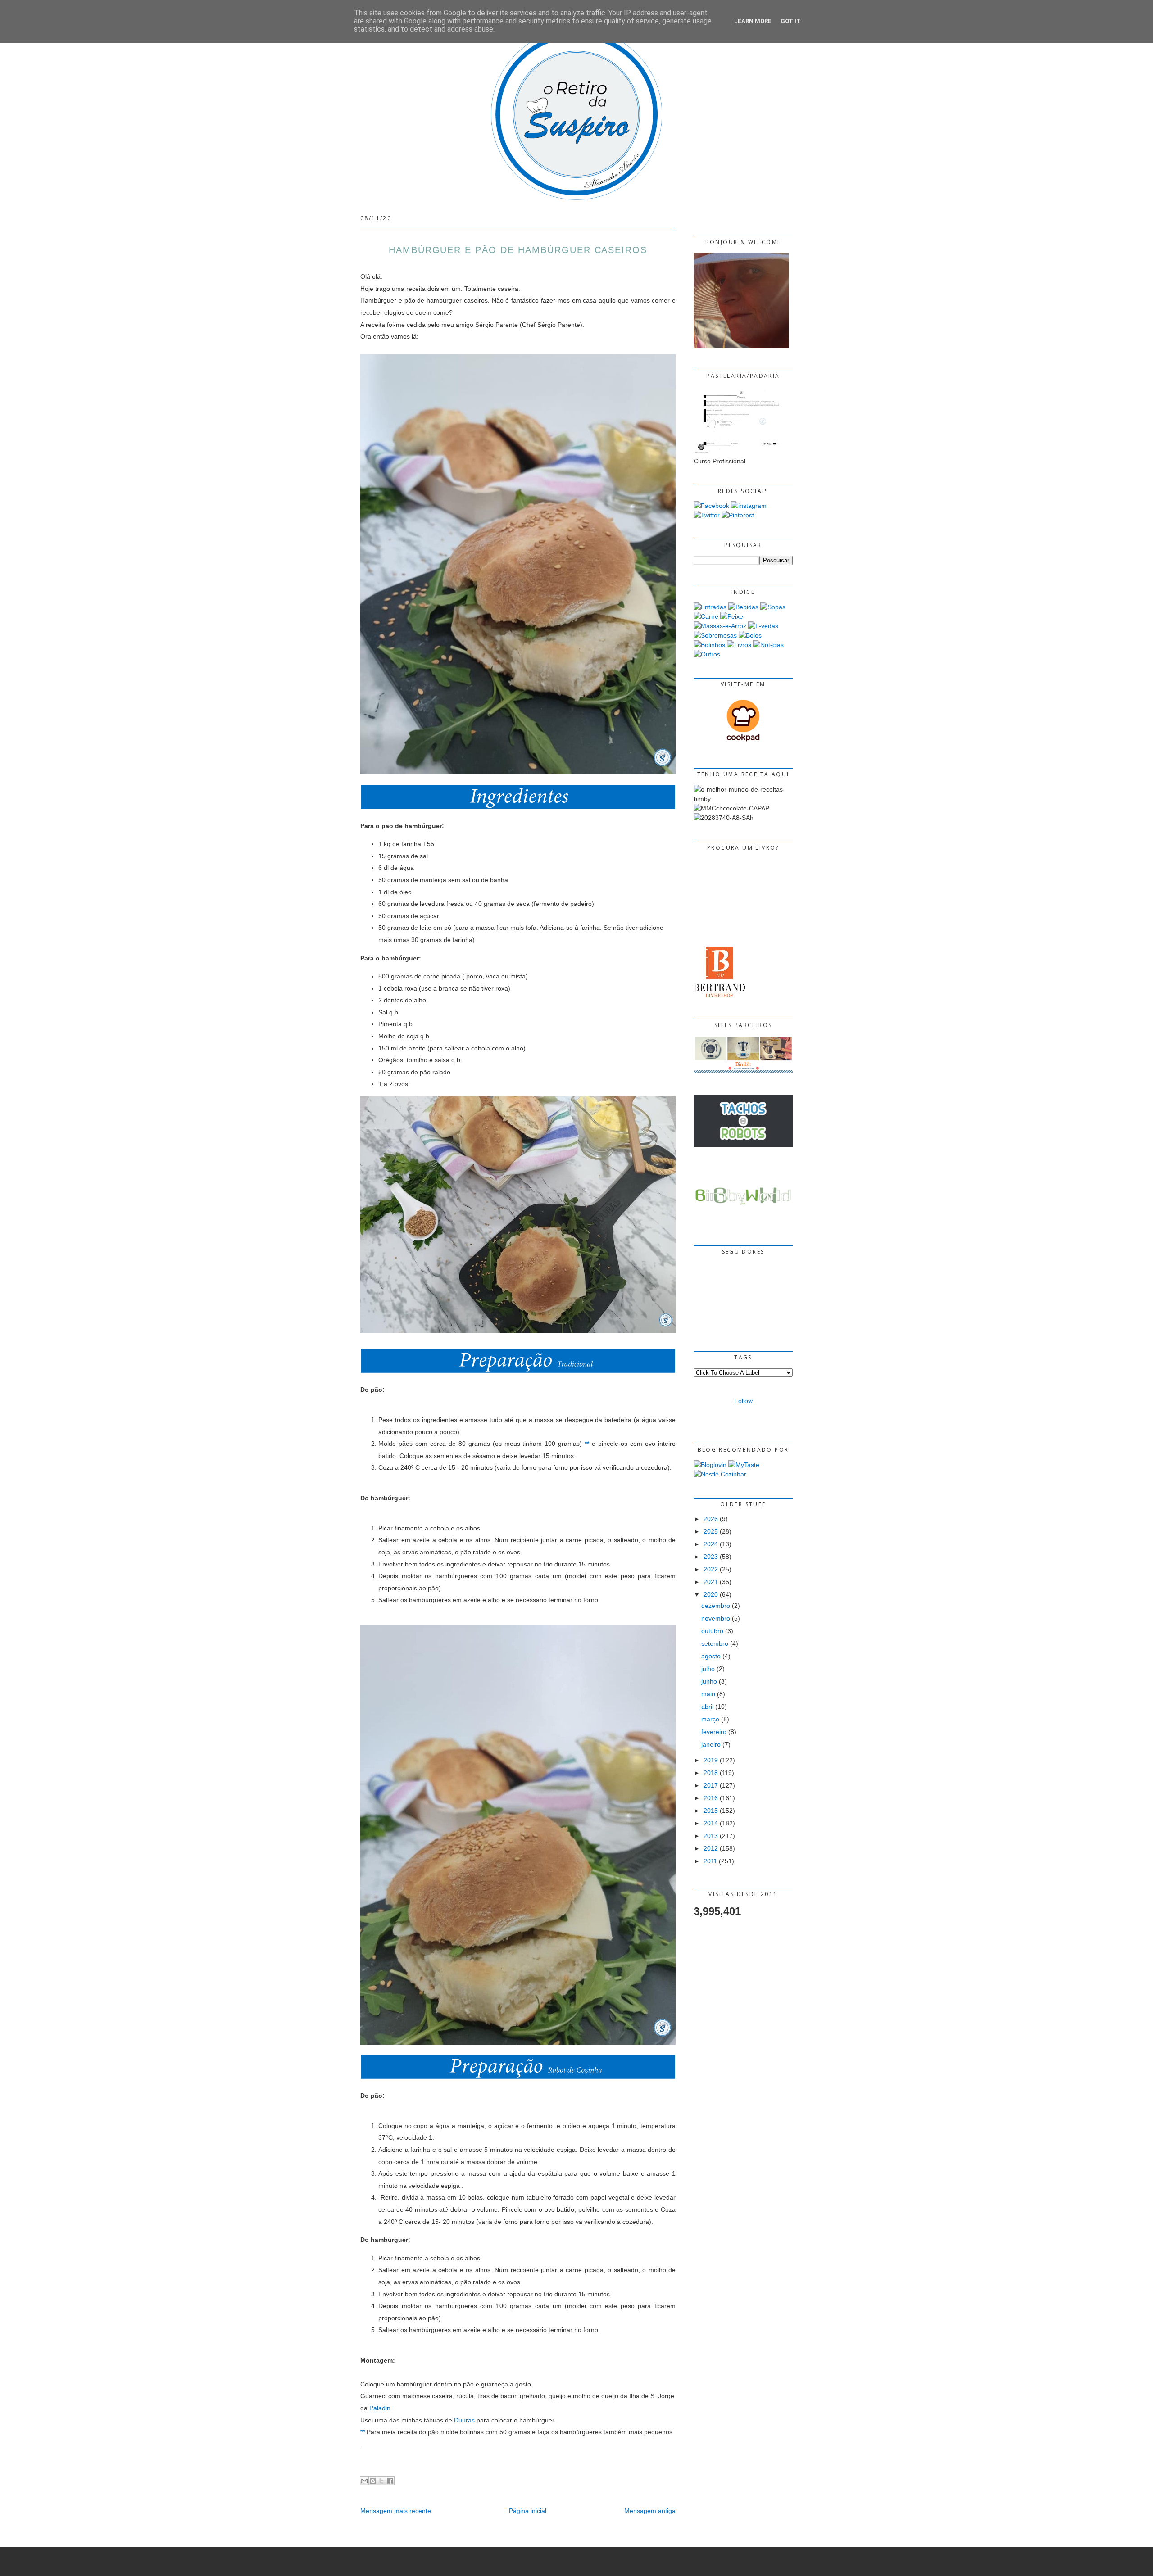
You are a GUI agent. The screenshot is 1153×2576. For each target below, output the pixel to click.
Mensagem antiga (650, 2511)
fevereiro (714, 1732)
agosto (711, 1656)
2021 (711, 1582)
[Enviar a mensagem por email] (364, 2481)
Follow (743, 1401)
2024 (711, 1544)
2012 (711, 1848)
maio (708, 1694)
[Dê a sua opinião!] (373, 2481)
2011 (710, 1861)
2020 (711, 1594)
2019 (711, 1760)
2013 (711, 1836)
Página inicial (528, 2511)
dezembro (716, 1606)
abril (707, 1707)
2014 (711, 1823)
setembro (715, 1643)
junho (709, 1681)
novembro (716, 1618)
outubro (712, 1631)
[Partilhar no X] (381, 2481)
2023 (711, 1557)
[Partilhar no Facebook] (390, 2481)
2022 (711, 1569)
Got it (791, 21)
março (710, 1719)
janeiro (711, 1744)
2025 (711, 1531)
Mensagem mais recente (396, 2511)
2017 (711, 1785)
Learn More (753, 21)
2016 (711, 1798)
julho (708, 1669)
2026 (711, 1519)
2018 (711, 1773)
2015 (711, 1811)
